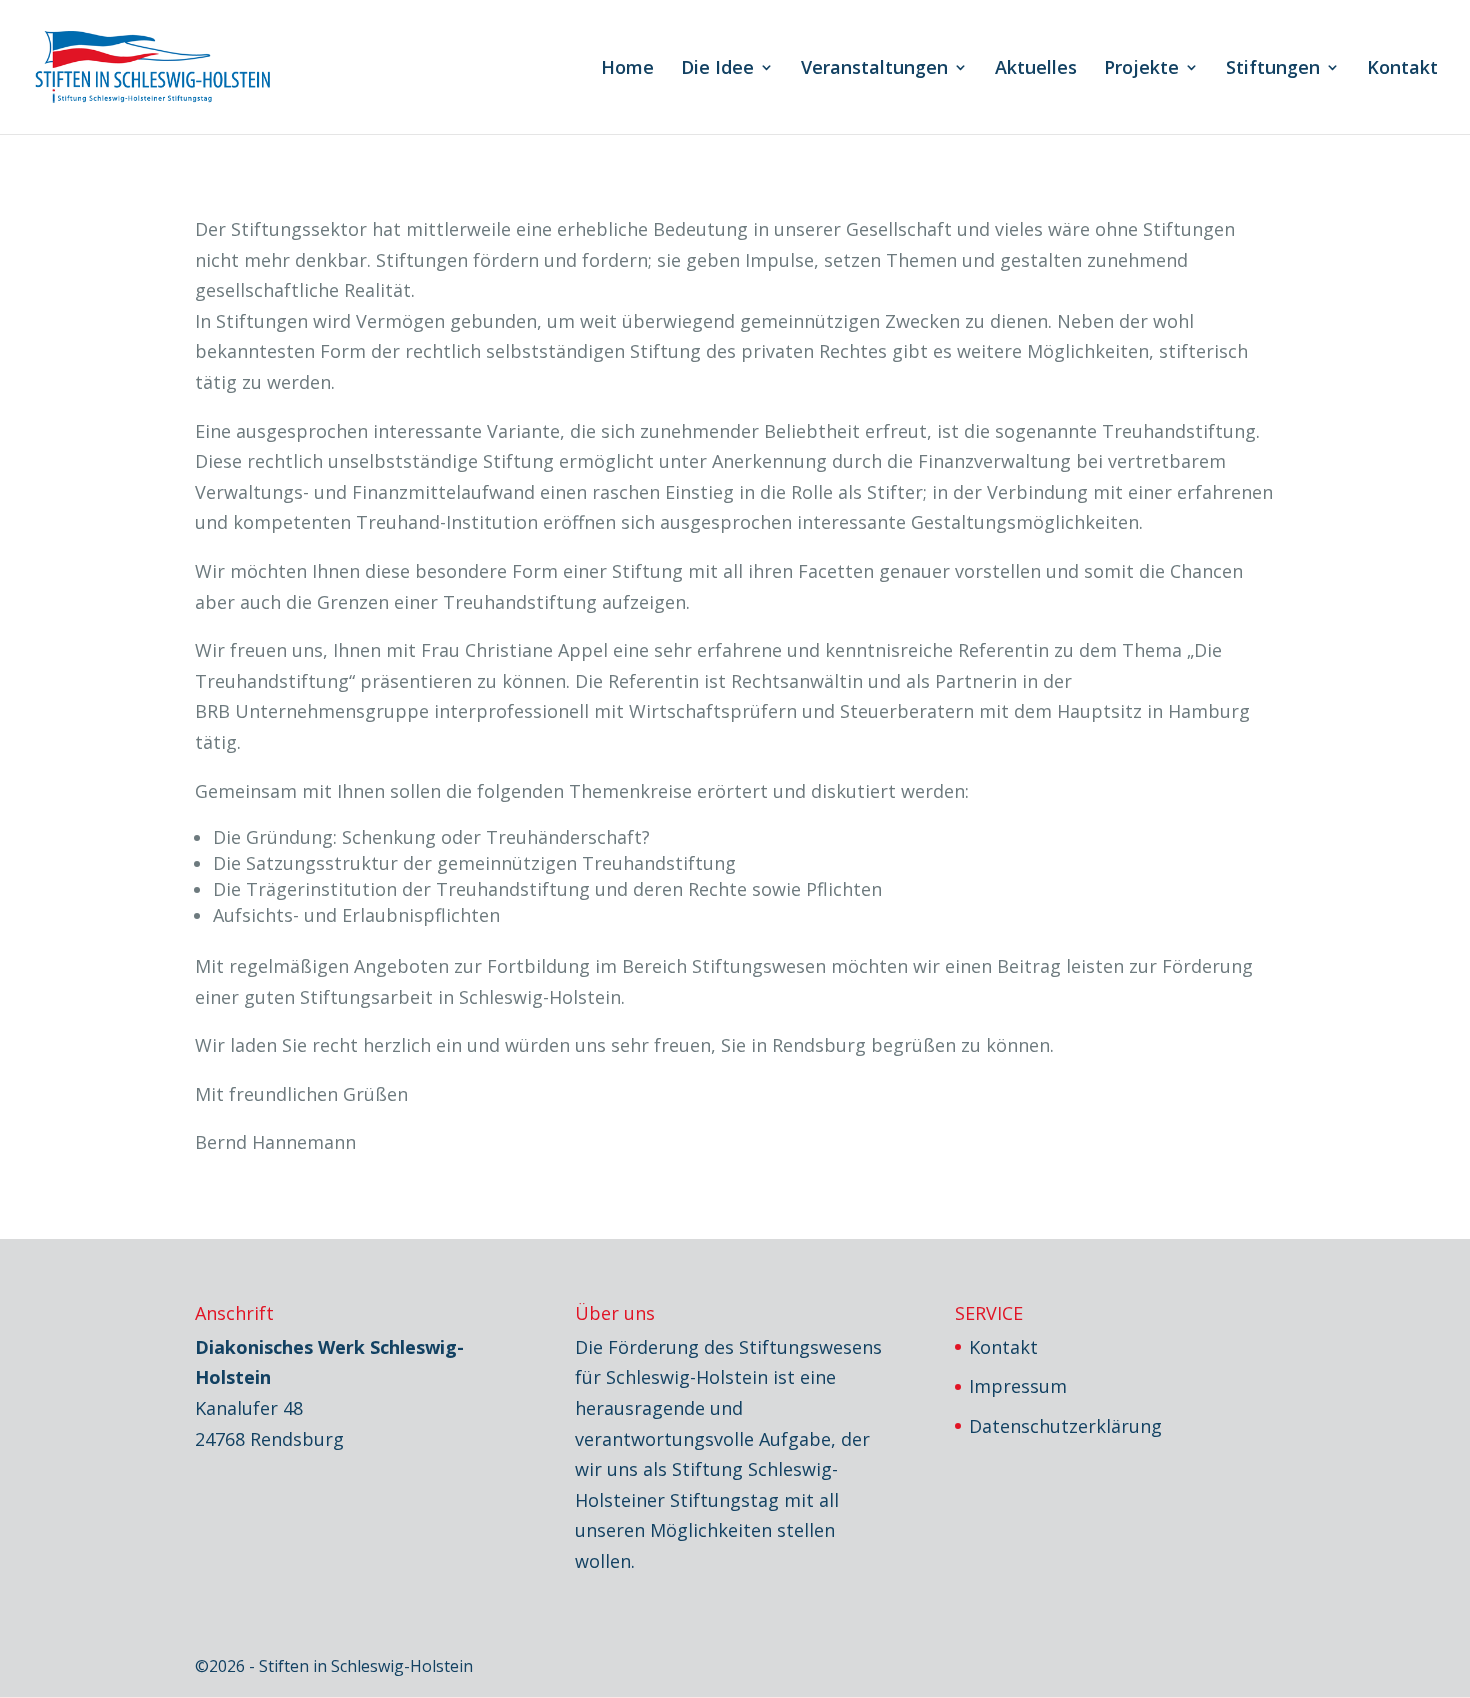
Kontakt (1402, 69)
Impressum (1018, 1386)
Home (627, 69)
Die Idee (717, 69)
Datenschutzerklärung (1065, 1426)
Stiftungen (1273, 69)
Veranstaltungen (874, 69)
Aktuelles (1036, 69)
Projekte (1141, 69)
